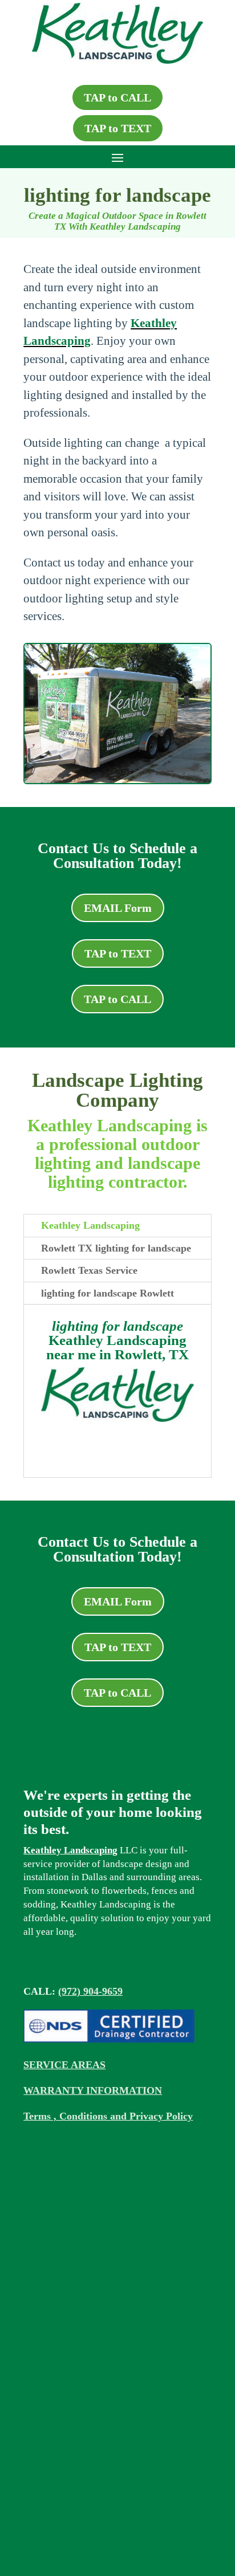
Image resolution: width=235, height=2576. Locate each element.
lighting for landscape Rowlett (108, 1293)
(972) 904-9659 (90, 1991)
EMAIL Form (118, 908)
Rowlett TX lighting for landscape (116, 1248)
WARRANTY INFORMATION (93, 2090)
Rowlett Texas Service (89, 1270)
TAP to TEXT (118, 128)
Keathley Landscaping (90, 1225)
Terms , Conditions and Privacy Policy (108, 2116)
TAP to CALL (117, 97)
